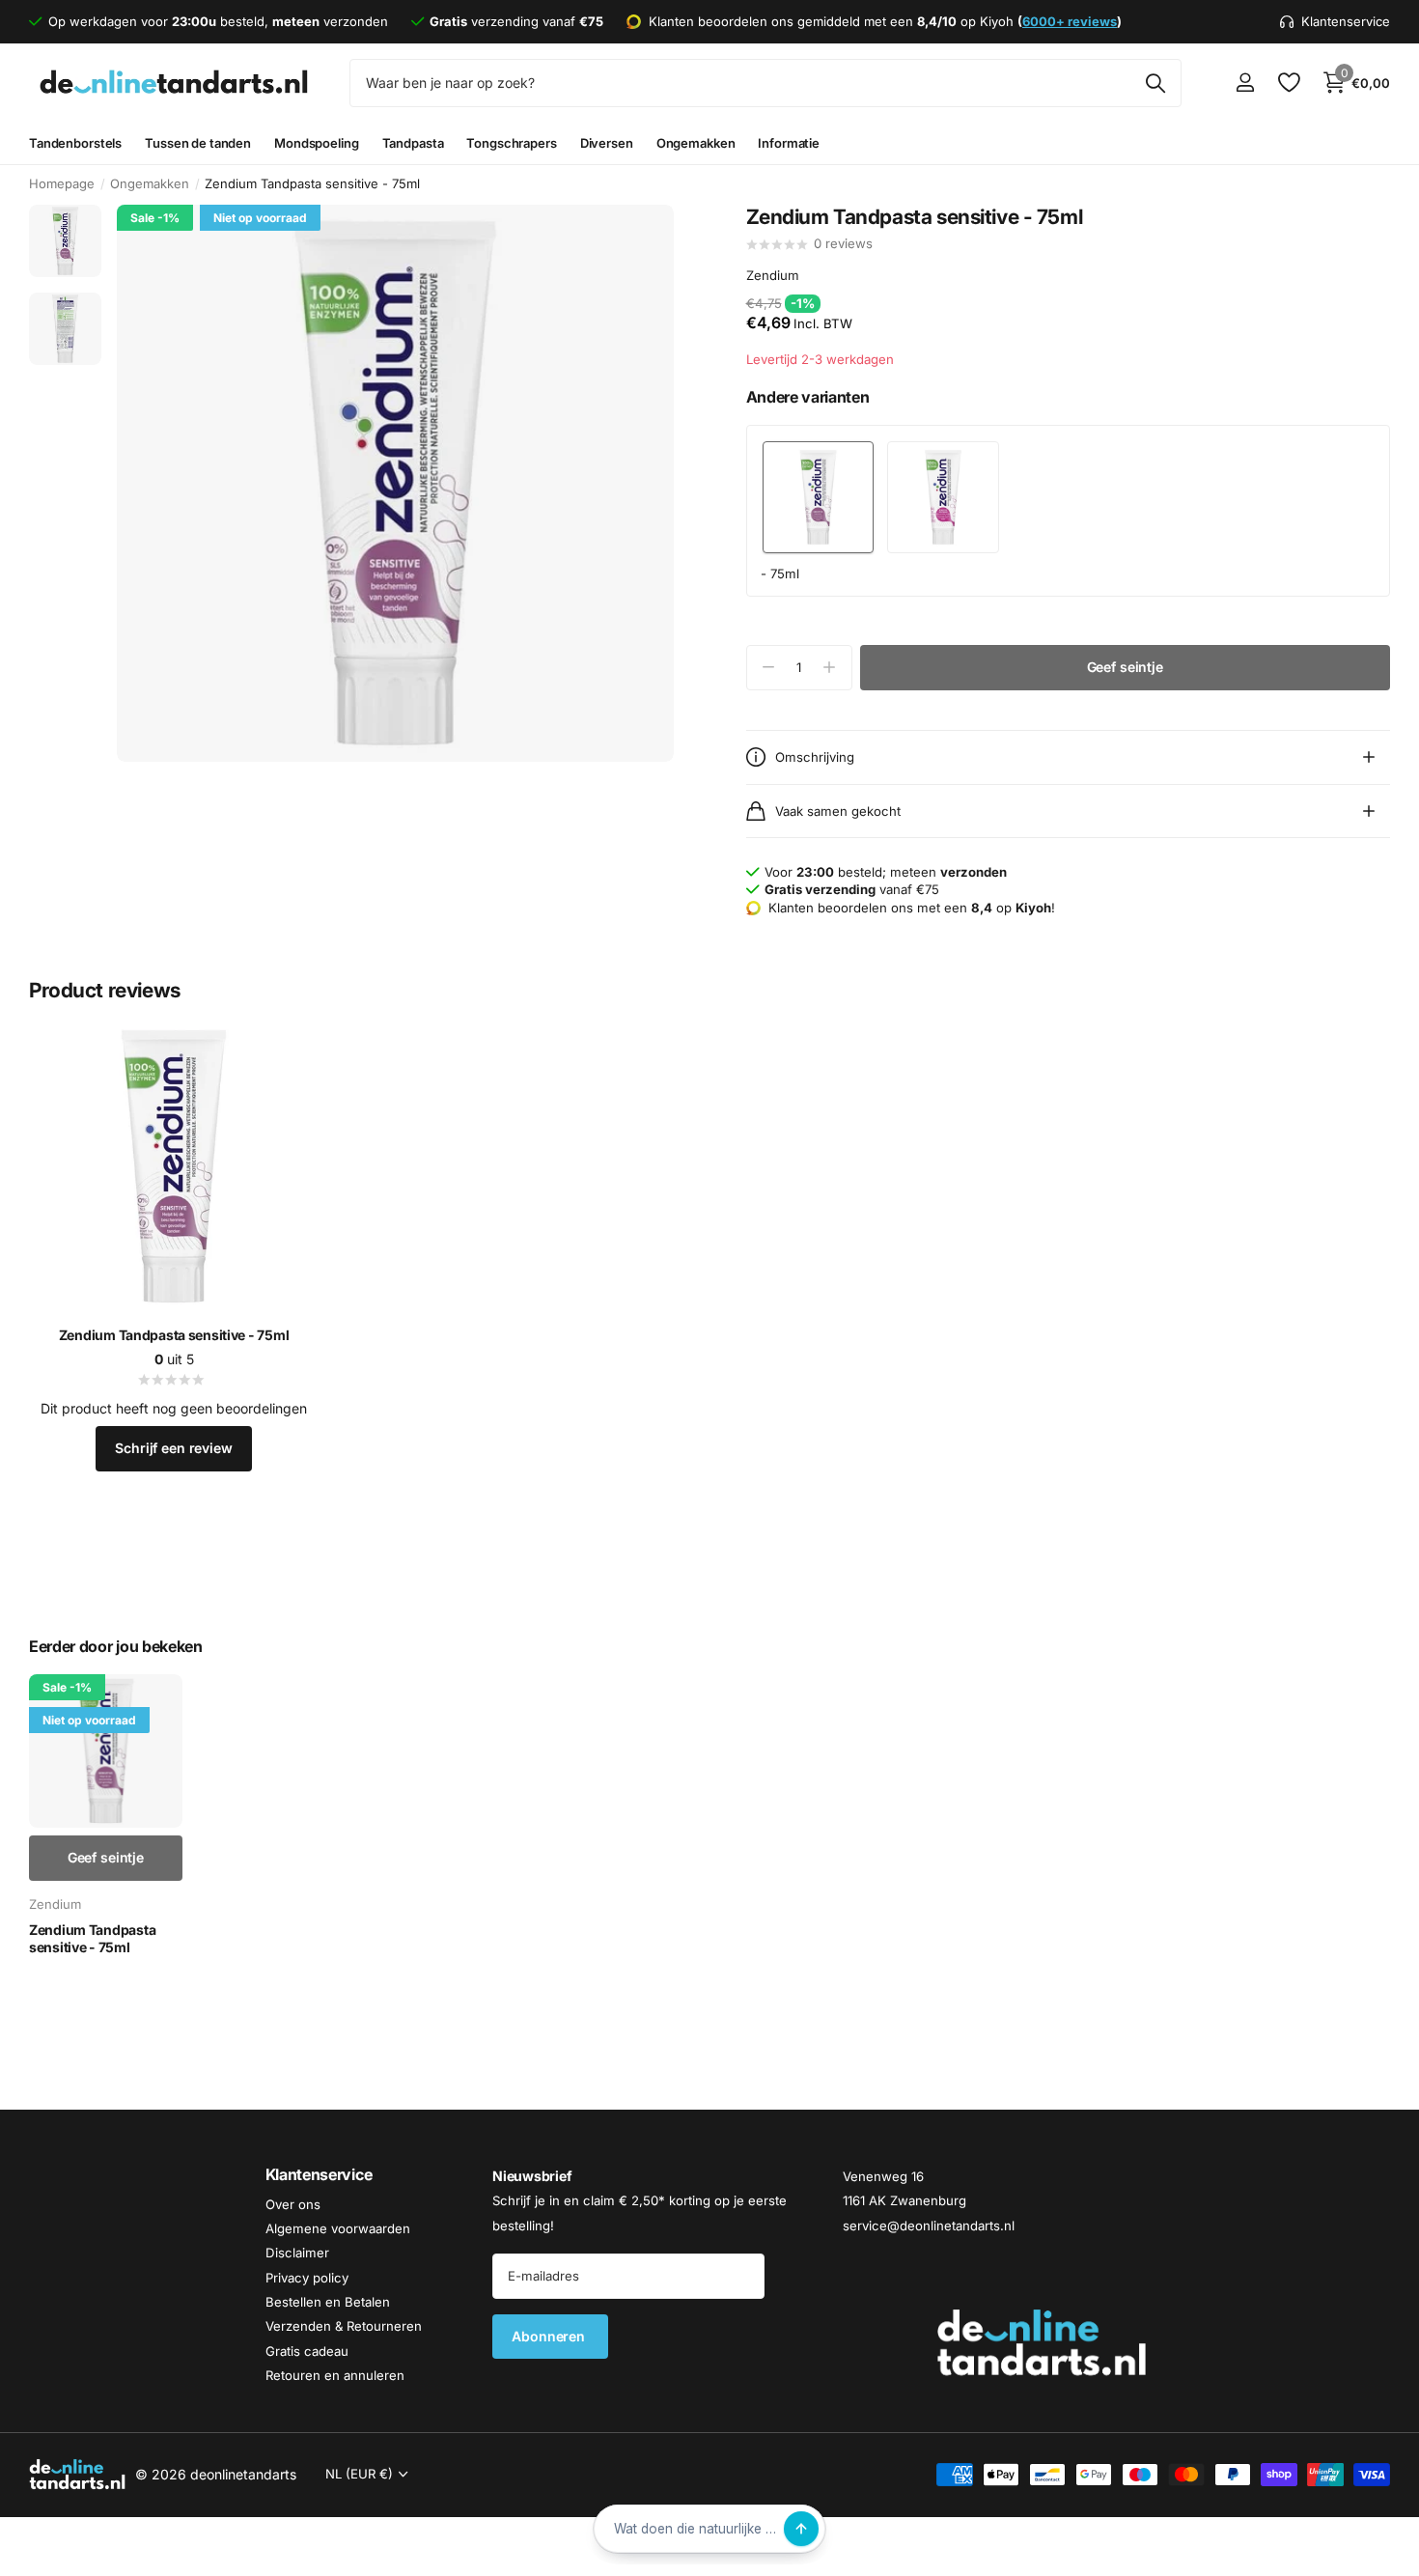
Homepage (62, 183)
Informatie (789, 143)
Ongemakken (696, 143)
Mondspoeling (316, 143)
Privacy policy (307, 2278)
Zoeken (1155, 83)
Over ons (293, 2204)
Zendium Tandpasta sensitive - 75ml (174, 1335)
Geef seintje (1125, 667)
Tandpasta (413, 143)
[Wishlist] (1288, 83)
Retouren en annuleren (335, 2375)
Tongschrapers (511, 143)
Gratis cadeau (307, 2351)
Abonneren (550, 2336)
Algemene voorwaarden (338, 2228)
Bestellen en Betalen (328, 2302)
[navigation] (65, 241)
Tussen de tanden (198, 143)
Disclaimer (297, 2253)
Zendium (773, 276)
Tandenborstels (75, 143)
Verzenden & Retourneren (344, 2326)
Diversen (607, 143)
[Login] (1245, 83)
